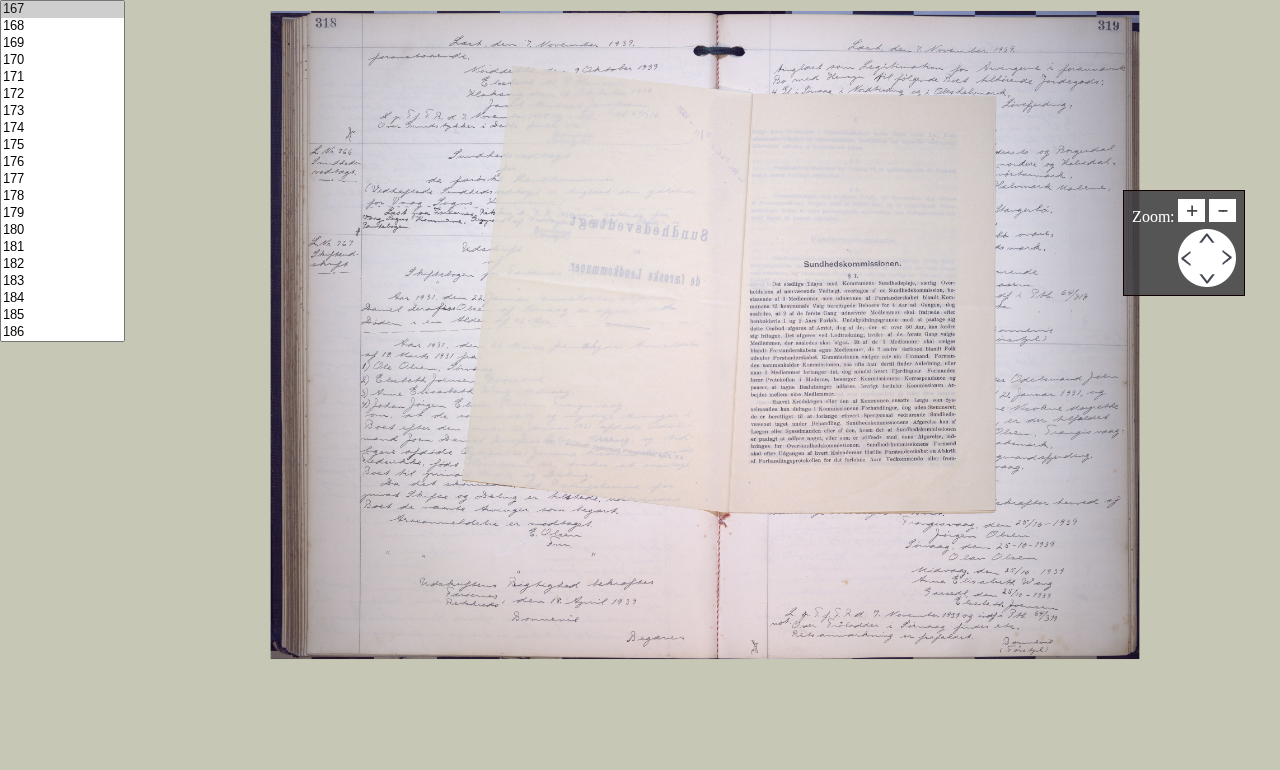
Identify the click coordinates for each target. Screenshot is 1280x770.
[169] (62, 43)
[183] (62, 281)
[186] (62, 332)
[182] (62, 264)
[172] (62, 94)
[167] (62, 9)
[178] (62, 196)
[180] (62, 230)
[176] (62, 162)
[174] (62, 128)
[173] (62, 111)
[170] (62, 60)
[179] (62, 213)
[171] (62, 77)
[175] (62, 145)
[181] (62, 247)
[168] (62, 26)
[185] (62, 315)
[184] (62, 298)
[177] (62, 179)
